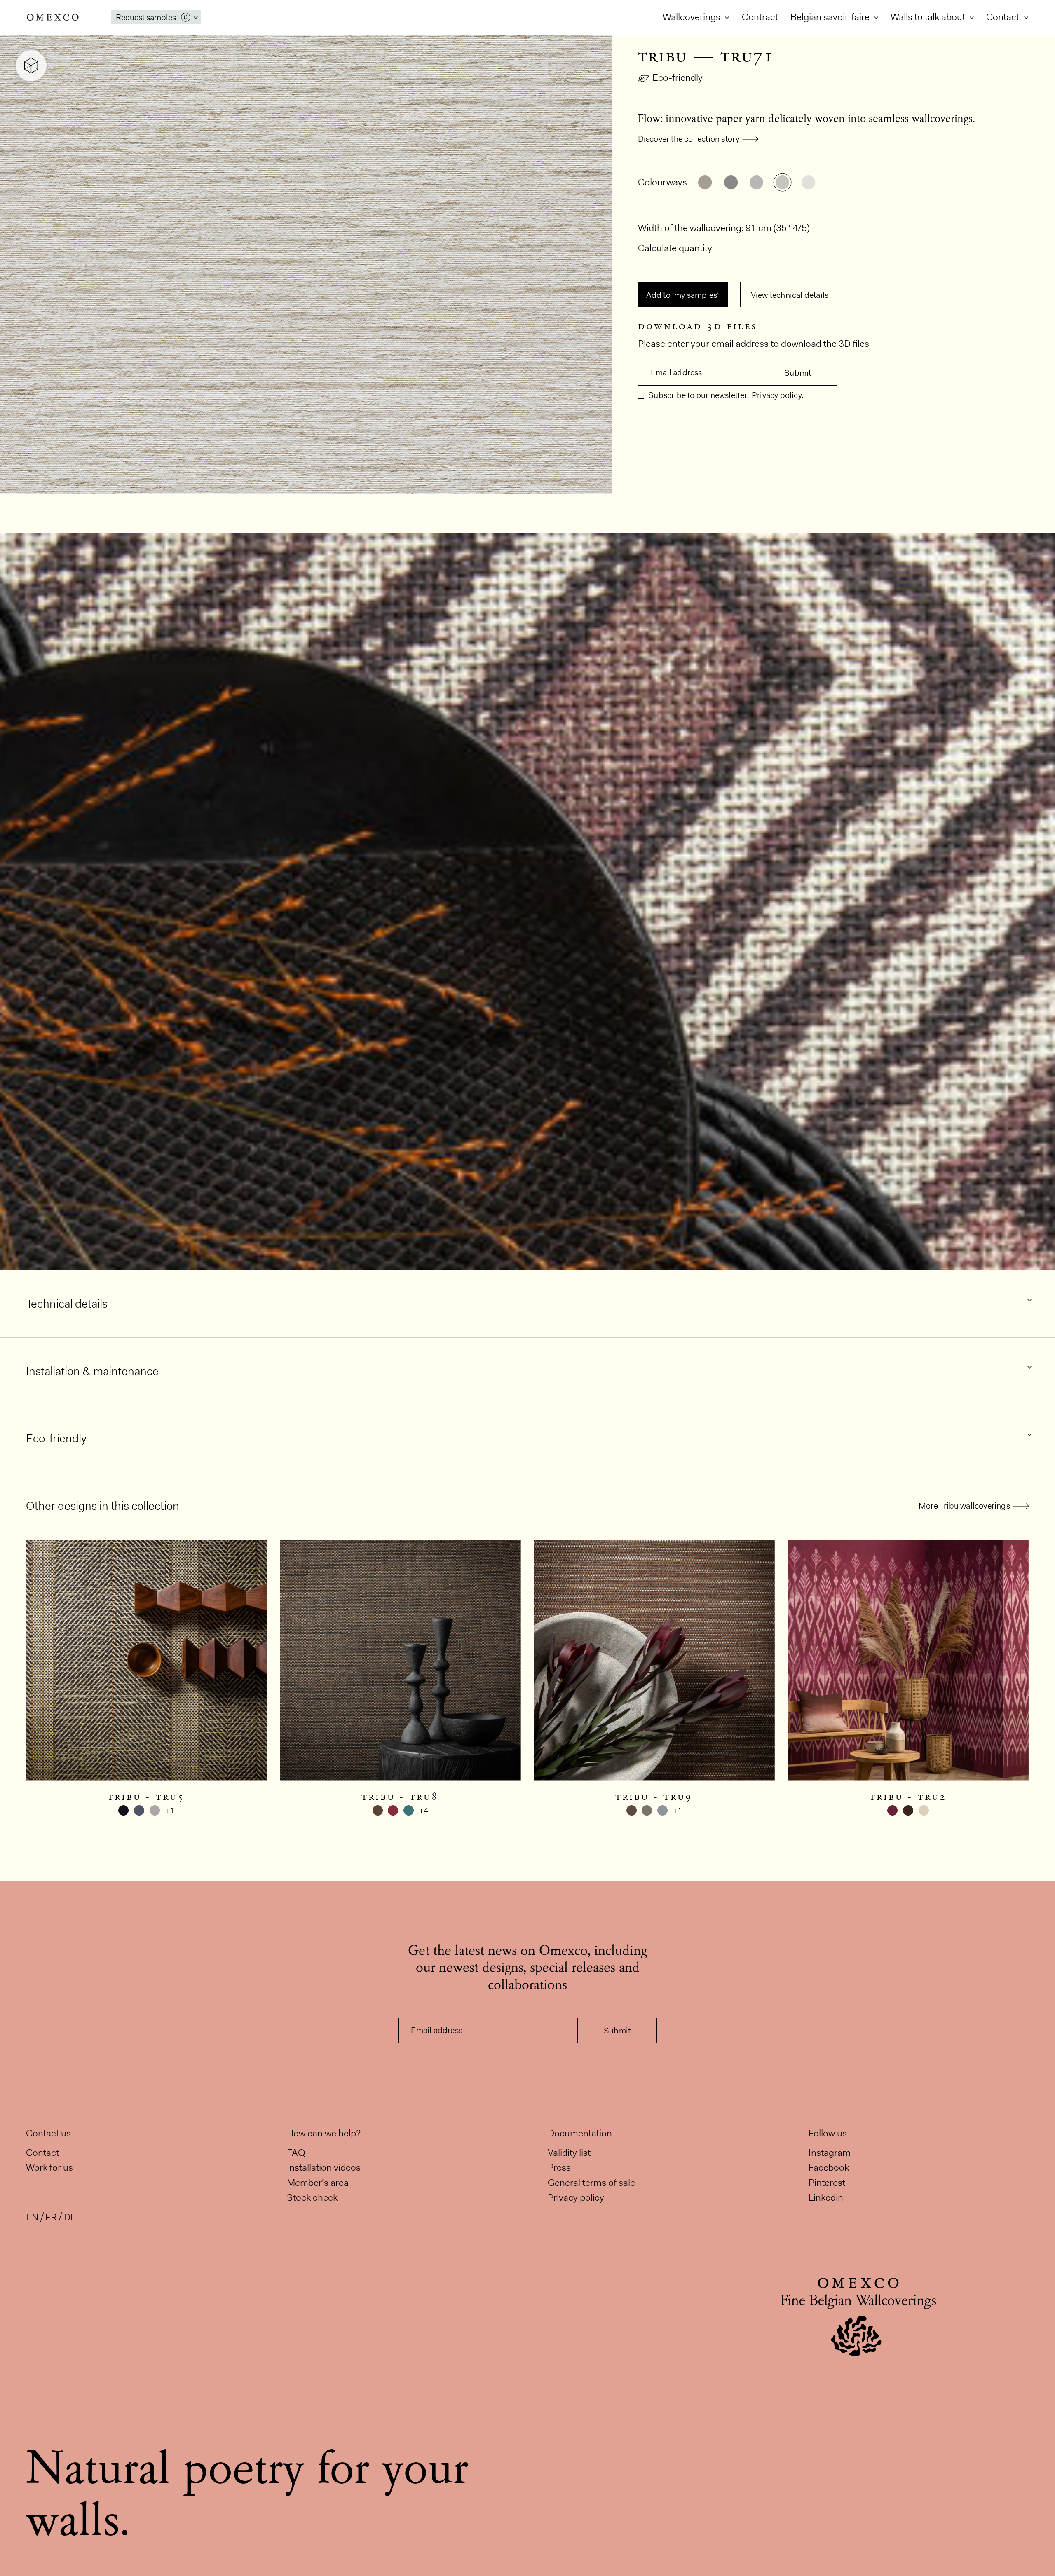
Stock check (312, 2197)
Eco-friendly (678, 77)
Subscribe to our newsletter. (698, 395)
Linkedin (826, 2197)
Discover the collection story (689, 139)
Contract (760, 17)
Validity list (569, 2152)
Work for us (49, 2167)
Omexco (53, 17)
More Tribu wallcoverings (964, 1506)
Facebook (829, 2167)
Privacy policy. (778, 395)
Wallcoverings (693, 17)
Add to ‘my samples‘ (683, 295)
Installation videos (324, 2167)
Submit (798, 373)
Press (559, 2167)
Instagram (830, 2152)
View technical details (790, 295)
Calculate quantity (675, 248)
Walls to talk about (929, 17)
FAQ (296, 2152)
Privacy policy (576, 2197)
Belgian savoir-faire (831, 17)
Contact (1004, 17)
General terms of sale (591, 2182)
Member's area (318, 2182)
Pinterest (827, 2182)
